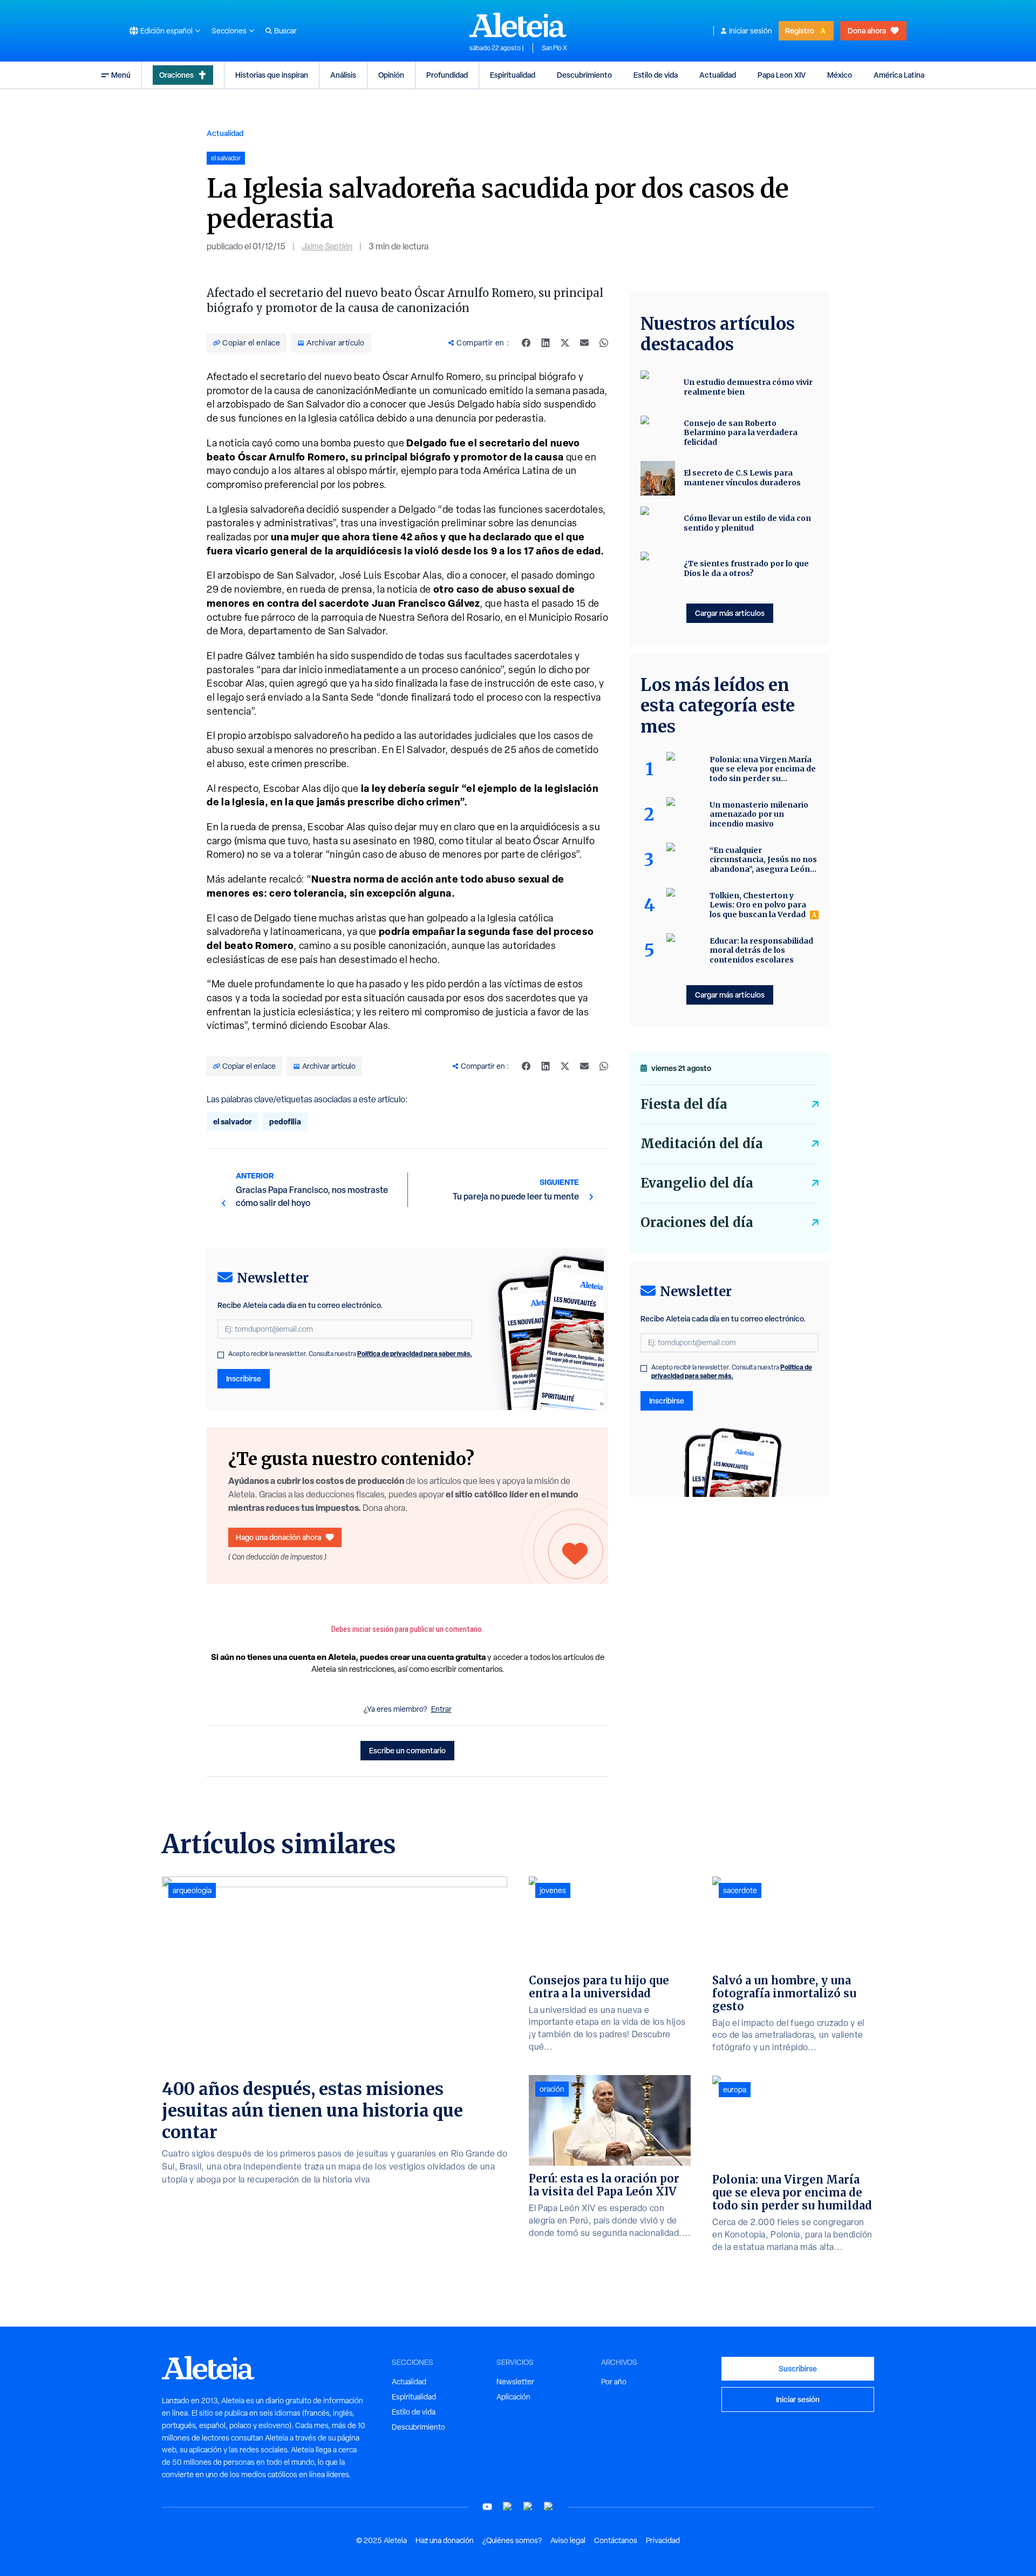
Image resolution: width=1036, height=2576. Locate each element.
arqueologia (192, 1890)
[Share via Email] (584, 343)
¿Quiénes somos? (512, 2540)
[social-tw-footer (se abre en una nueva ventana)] (528, 2507)
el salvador (233, 1121)
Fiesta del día (684, 1104)
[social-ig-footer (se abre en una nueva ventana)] (549, 2507)
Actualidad (718, 75)
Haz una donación (445, 2540)
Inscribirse (244, 1378)
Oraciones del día (697, 1222)
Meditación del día (702, 1144)
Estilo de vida (656, 75)
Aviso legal (568, 2540)
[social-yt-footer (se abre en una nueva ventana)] (487, 2507)
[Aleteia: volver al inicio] (518, 25)
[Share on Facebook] (526, 343)
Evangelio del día (697, 1183)
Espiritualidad (513, 75)
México (840, 75)
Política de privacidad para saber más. (415, 1354)
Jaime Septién (327, 246)
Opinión (391, 75)
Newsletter (515, 2382)
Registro (800, 30)
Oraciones (176, 75)
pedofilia (285, 1121)
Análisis (343, 75)
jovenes (553, 1890)
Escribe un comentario (407, 1750)
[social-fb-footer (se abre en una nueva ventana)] (508, 2507)
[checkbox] (221, 1355)
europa (735, 2090)
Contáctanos (616, 2540)
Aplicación (513, 2397)
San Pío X (554, 48)
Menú (121, 75)
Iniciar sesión (751, 31)
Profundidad (447, 75)
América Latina (899, 75)
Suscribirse (798, 2368)
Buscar (285, 31)
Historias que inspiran (272, 75)
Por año (614, 2382)
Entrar (441, 1709)
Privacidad (663, 2540)
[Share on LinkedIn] (546, 343)
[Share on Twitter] (565, 343)
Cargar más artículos (730, 613)
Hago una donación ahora (278, 1537)
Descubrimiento (584, 75)
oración (552, 2089)
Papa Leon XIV (782, 75)
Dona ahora (867, 30)
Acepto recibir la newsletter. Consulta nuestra (350, 1354)
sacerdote (740, 1890)
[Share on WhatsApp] (604, 343)
